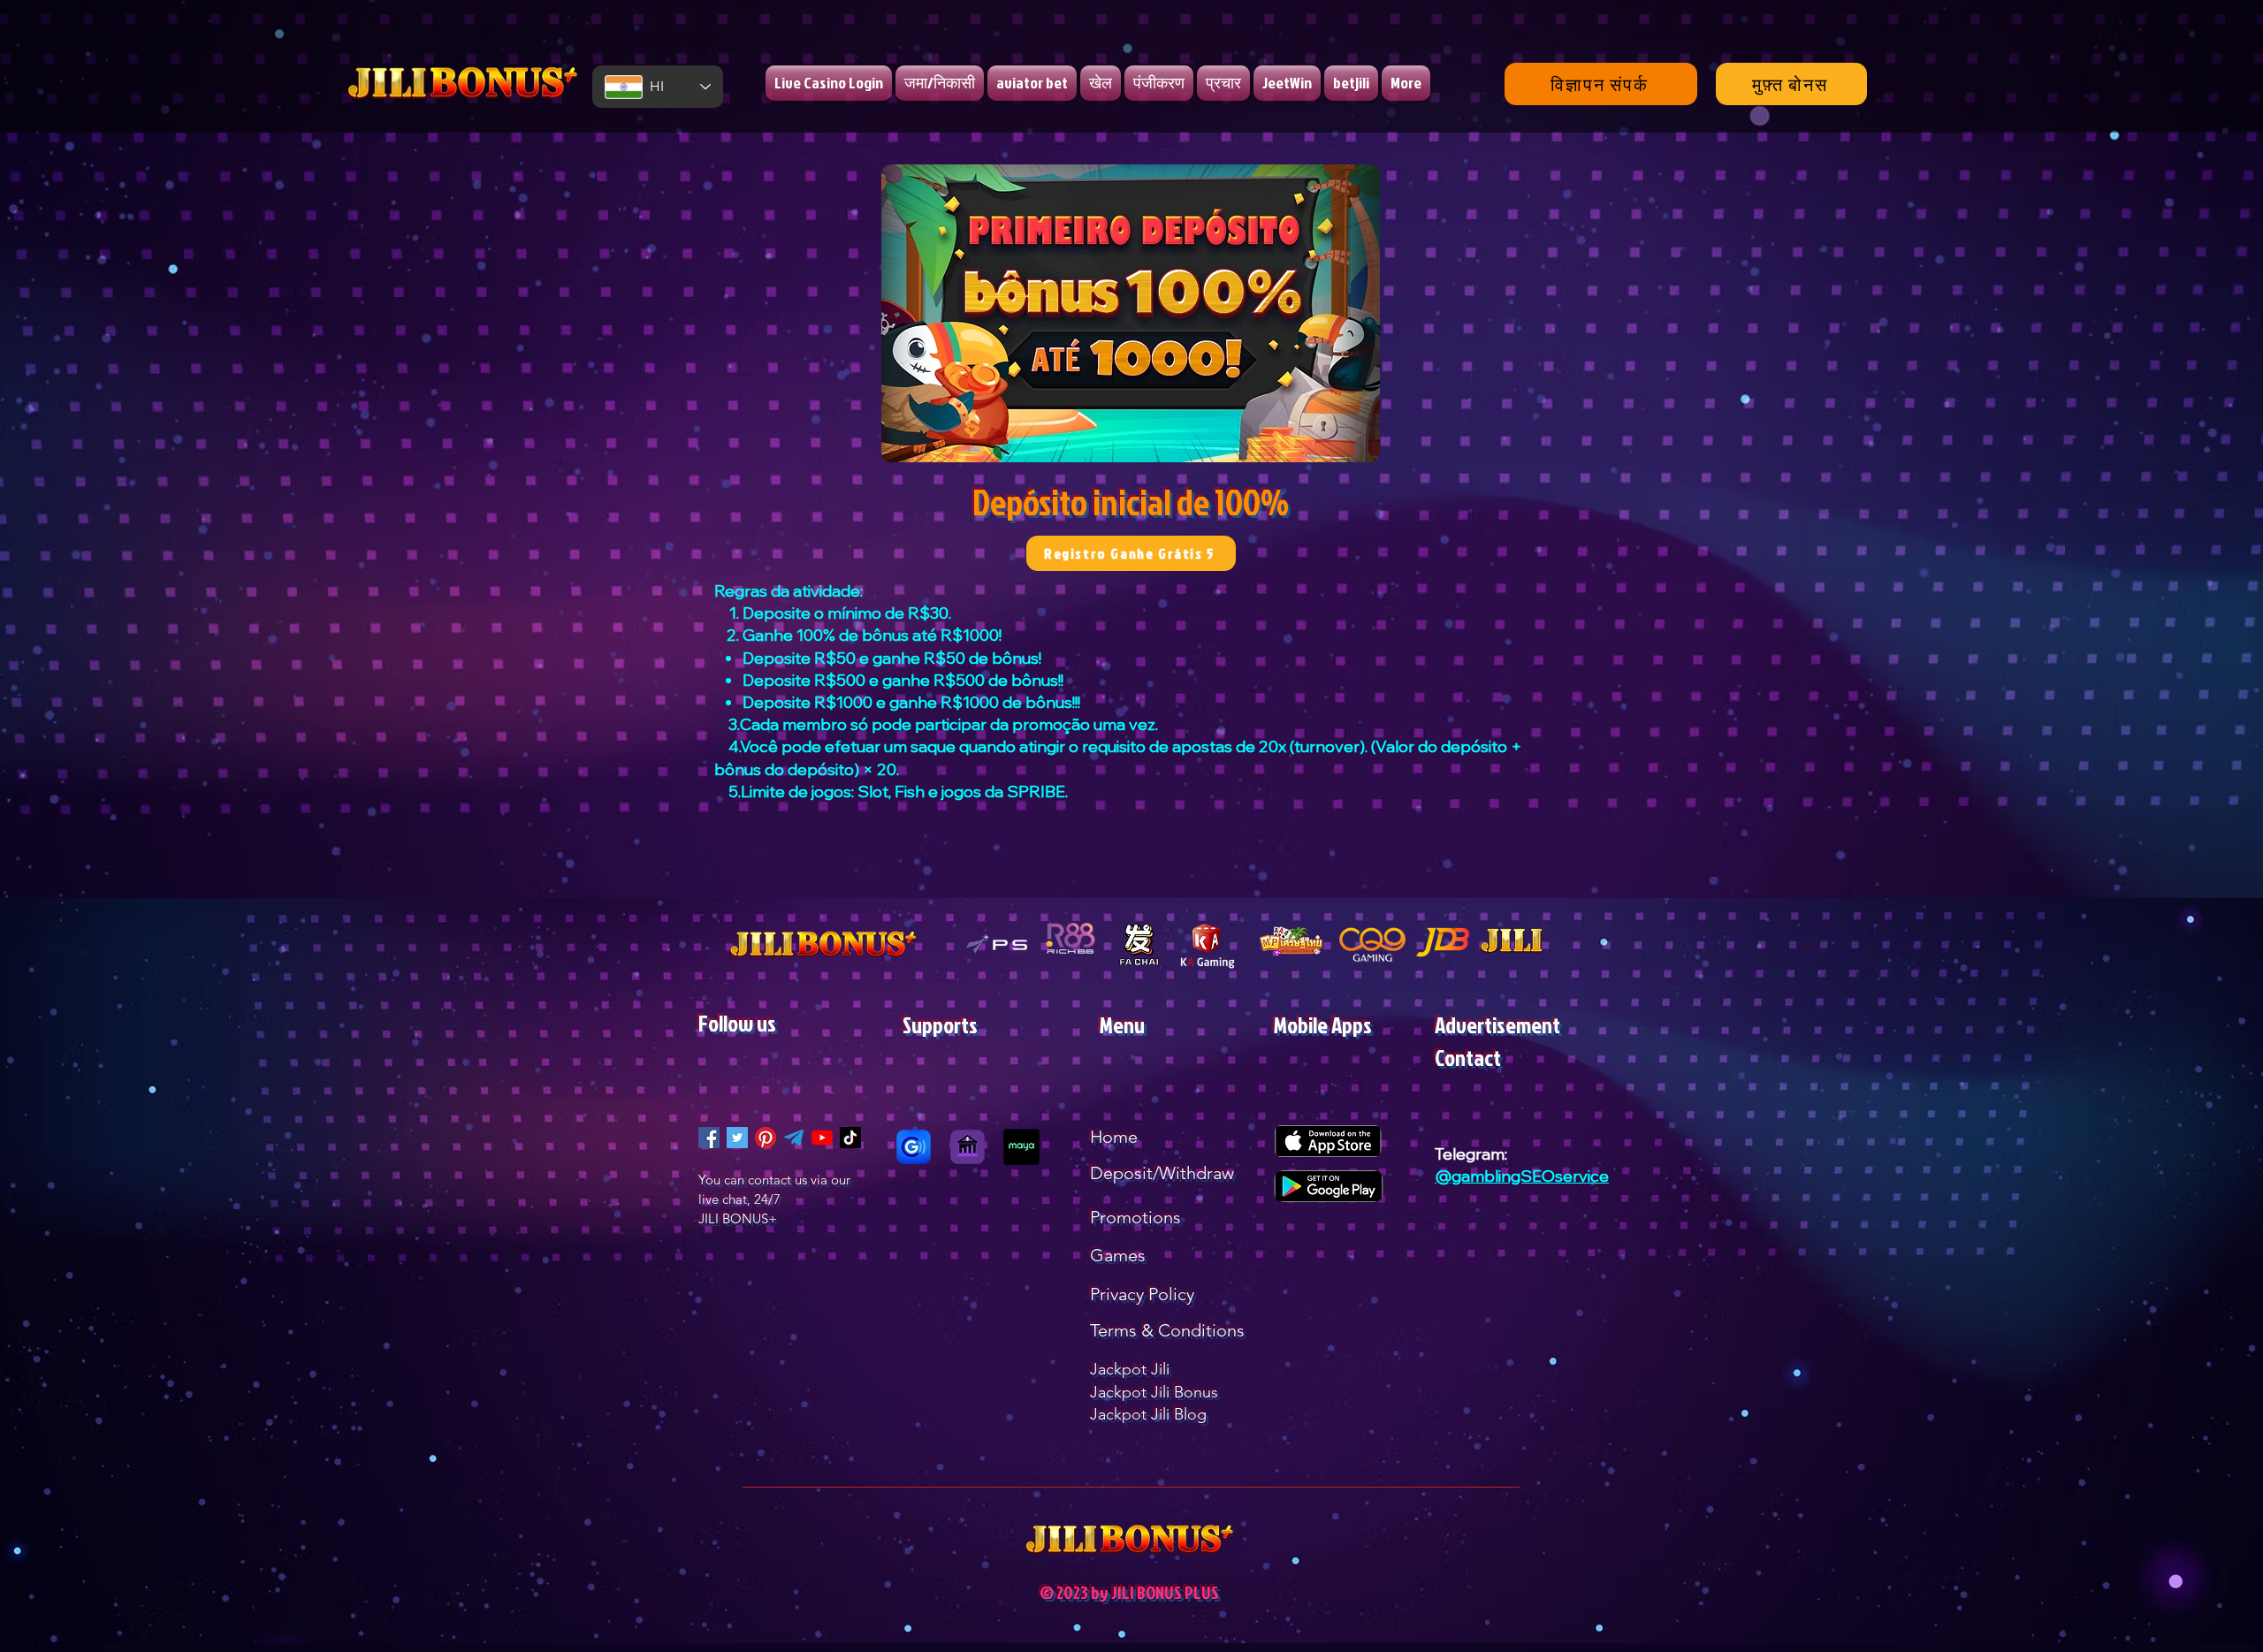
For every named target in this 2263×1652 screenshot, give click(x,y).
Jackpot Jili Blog (1148, 1414)
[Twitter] (737, 1138)
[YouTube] (822, 1138)
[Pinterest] (766, 1138)
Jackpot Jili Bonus (1154, 1392)
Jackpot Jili (1130, 1369)
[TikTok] (850, 1138)
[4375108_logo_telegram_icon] (794, 1138)
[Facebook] (709, 1138)
